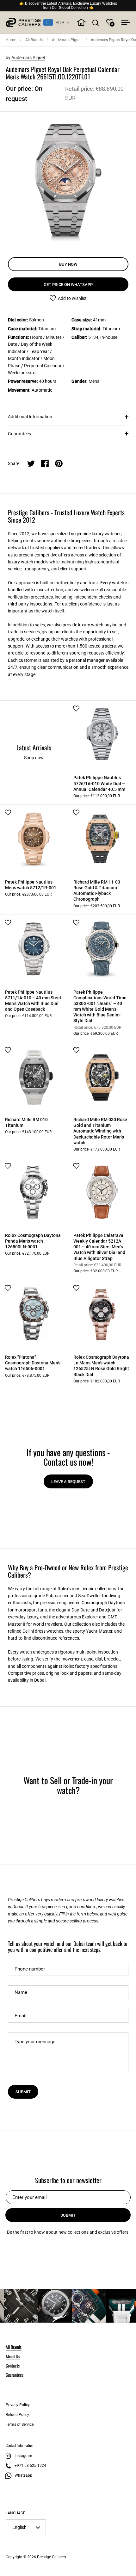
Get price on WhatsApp (68, 285)
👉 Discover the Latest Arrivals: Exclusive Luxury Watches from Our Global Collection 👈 (68, 6)
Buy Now (68, 264)
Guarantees (19, 434)
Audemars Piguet (67, 40)
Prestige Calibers (51, 2557)
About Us (13, 2356)
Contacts (13, 2365)
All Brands (34, 40)
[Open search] (96, 23)
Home (11, 40)
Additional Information (30, 417)
